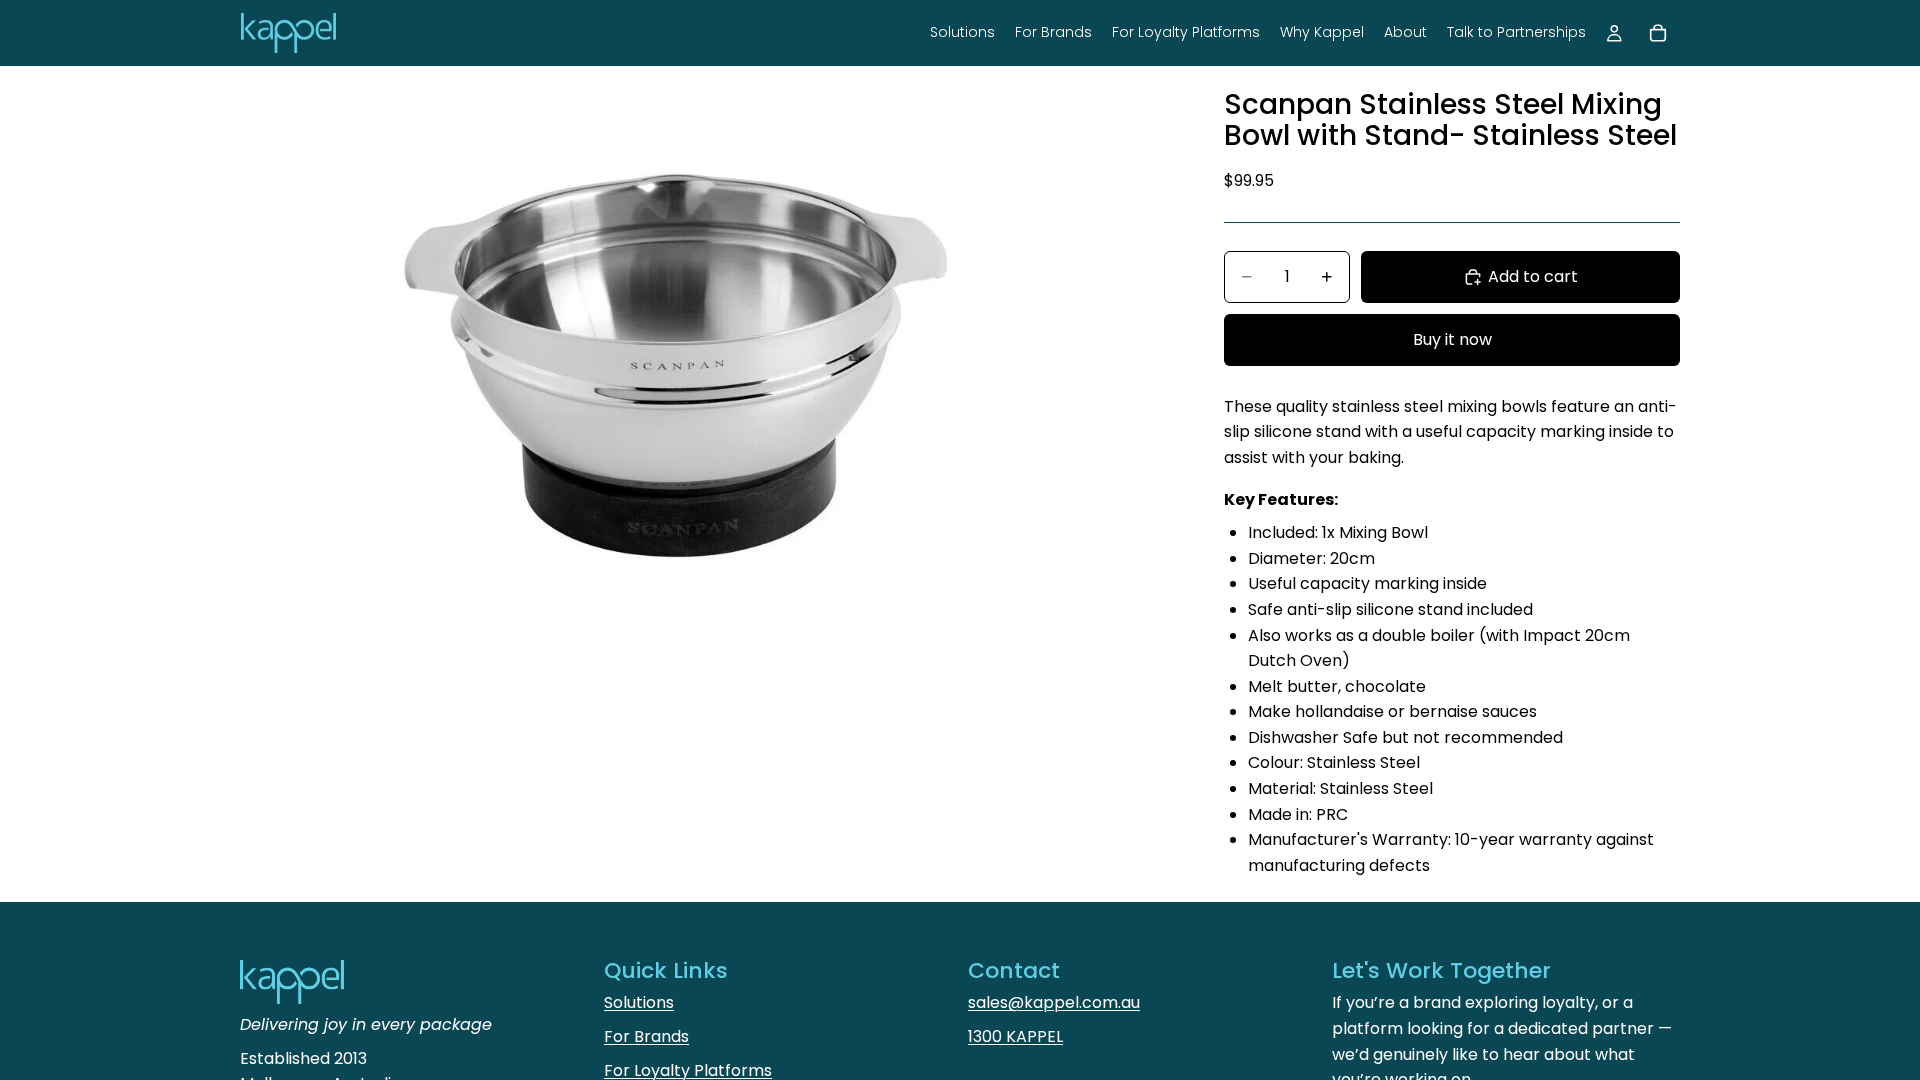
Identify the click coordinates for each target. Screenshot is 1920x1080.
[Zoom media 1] (708, 378)
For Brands (646, 1036)
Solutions (639, 1002)
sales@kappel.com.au (1054, 1002)
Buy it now (1452, 339)
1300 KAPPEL (1015, 1036)
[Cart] (1658, 33)
